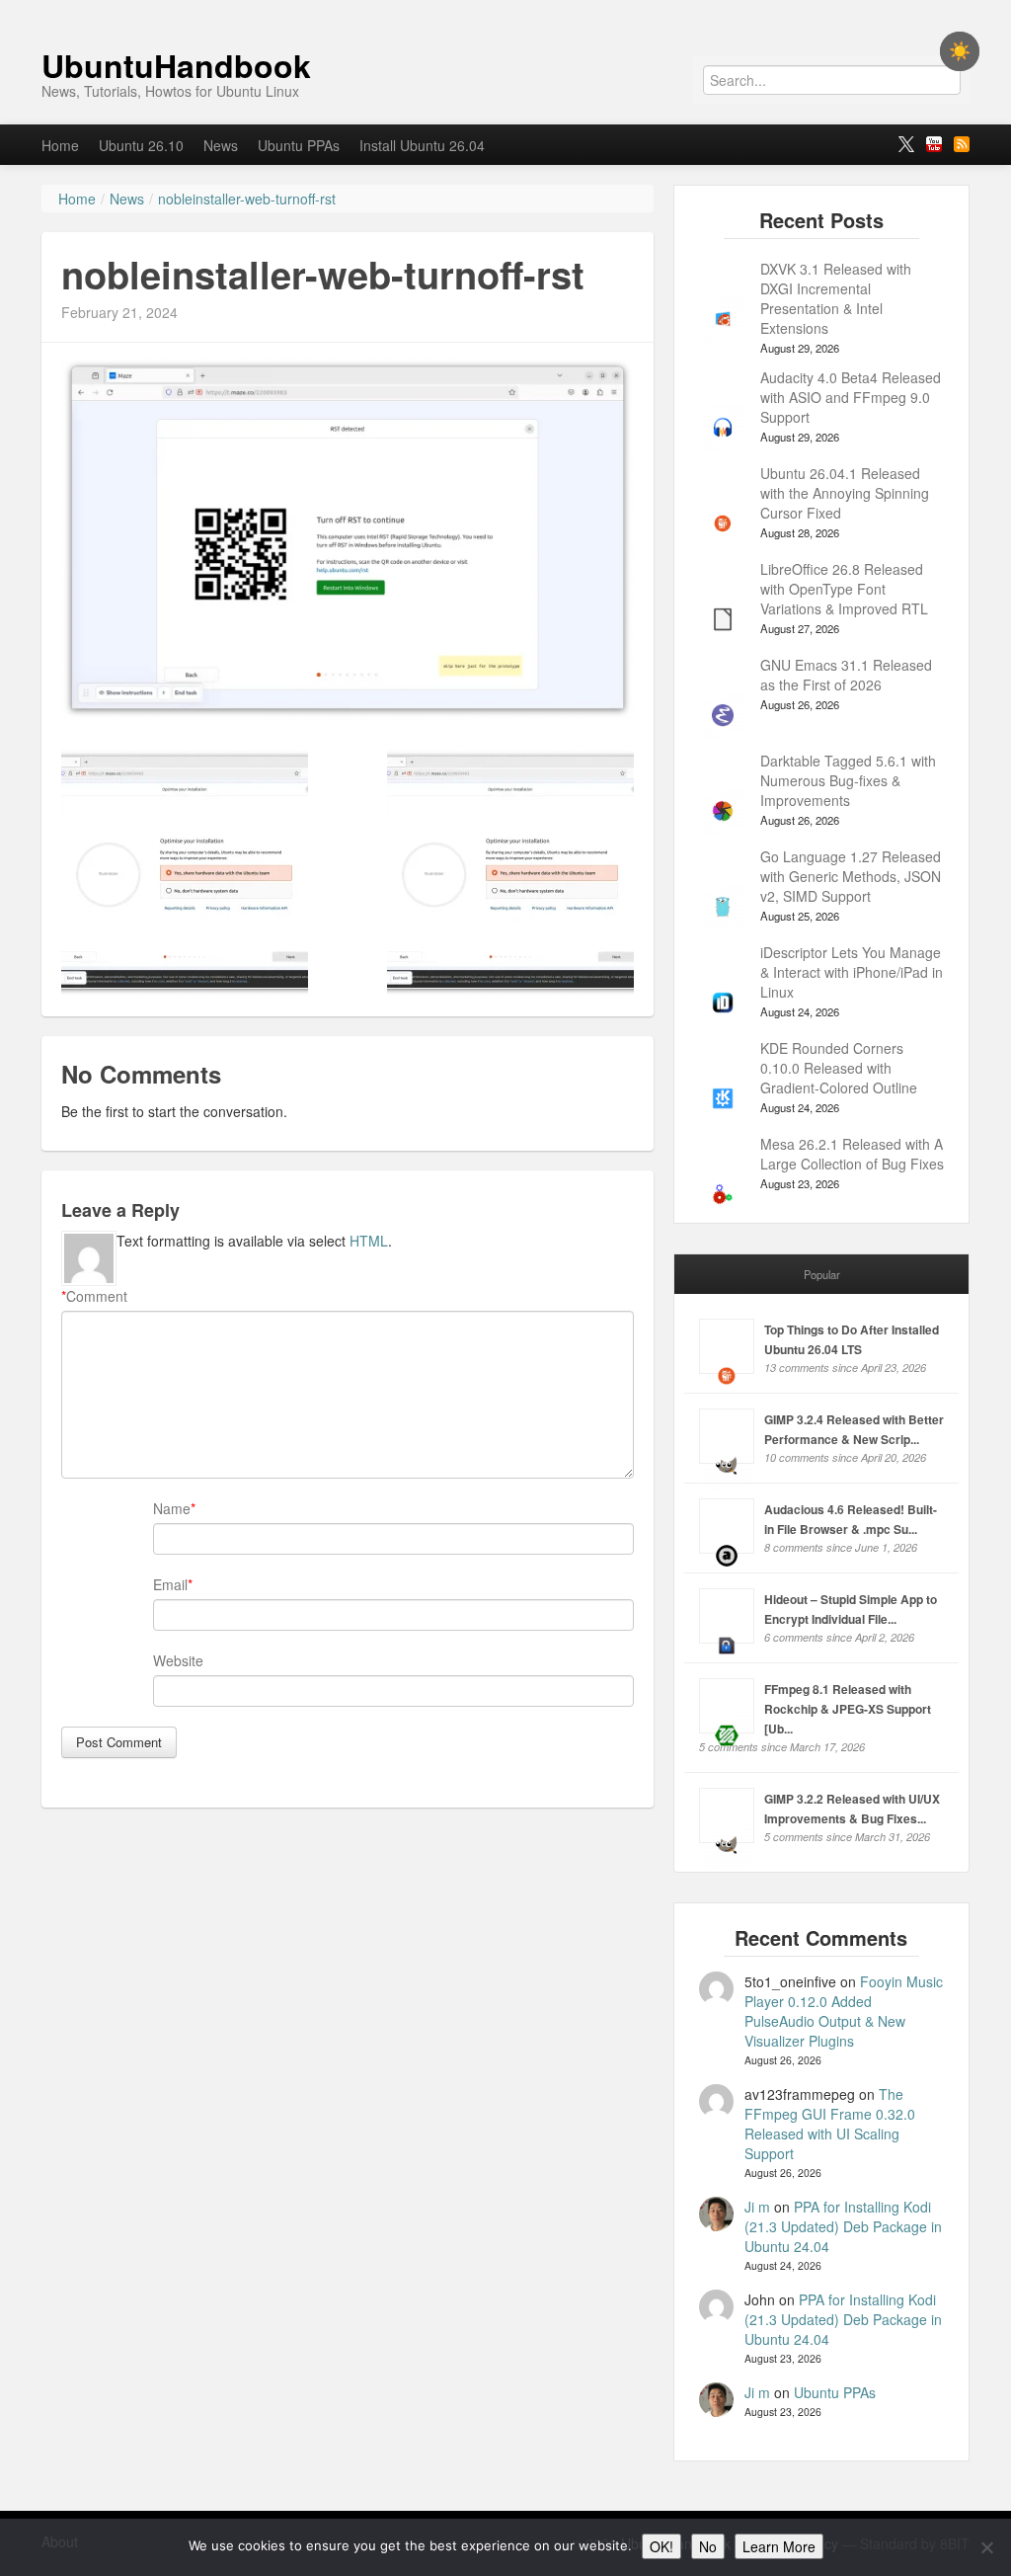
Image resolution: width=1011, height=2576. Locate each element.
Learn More (779, 2546)
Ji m (757, 2207)
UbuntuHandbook (176, 65)
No (708, 2546)
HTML (369, 1241)
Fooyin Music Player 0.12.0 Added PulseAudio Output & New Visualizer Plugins (844, 2011)
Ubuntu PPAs (299, 145)
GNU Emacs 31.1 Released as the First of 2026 (846, 675)
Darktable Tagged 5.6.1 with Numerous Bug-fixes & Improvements (848, 780)
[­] (505, 10)
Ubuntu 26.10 (141, 145)
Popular (822, 1274)
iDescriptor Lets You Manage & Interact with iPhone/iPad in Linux (852, 972)
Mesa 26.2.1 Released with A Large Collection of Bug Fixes (852, 1154)
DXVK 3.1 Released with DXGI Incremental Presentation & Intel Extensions (836, 298)
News (221, 145)
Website (178, 1660)
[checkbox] (960, 51)
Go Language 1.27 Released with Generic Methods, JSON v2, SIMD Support (851, 876)
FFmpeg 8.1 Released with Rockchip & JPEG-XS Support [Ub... (848, 1709)
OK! (661, 2546)
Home (60, 145)
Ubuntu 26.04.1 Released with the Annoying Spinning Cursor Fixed (845, 493)
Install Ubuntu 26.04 (422, 145)
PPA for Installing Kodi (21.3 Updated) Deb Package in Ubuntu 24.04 (843, 2226)
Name (172, 1508)
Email (170, 1584)
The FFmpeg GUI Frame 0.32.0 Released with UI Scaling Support (830, 2124)
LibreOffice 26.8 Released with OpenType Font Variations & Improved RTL (844, 589)
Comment (94, 1296)
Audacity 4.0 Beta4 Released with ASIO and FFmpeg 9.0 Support (851, 397)
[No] (986, 2547)
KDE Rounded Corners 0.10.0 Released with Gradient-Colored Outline (839, 1068)
